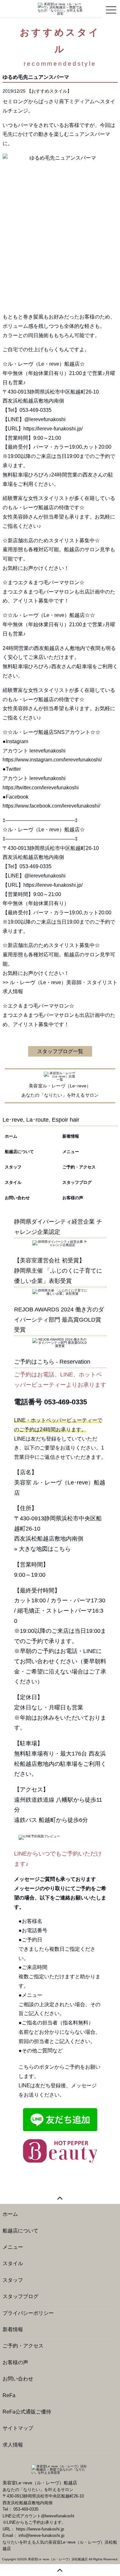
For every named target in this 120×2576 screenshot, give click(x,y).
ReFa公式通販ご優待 (27, 2412)
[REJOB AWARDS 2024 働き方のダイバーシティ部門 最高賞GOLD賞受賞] (60, 1343)
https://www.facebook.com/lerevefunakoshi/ (51, 806)
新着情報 (71, 1136)
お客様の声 (73, 1198)
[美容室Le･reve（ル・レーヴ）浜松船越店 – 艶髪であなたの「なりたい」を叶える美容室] (60, 8)
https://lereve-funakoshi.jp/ (53, 885)
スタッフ (13, 1167)
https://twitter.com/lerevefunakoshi (41, 788)
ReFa (9, 2395)
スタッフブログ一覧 (60, 1051)
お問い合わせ (17, 1198)
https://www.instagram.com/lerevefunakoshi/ (52, 760)
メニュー (71, 1152)
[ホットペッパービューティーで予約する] (60, 2151)
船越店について (19, 1152)
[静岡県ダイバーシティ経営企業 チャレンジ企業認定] (60, 1243)
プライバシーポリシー (28, 2313)
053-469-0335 (66, 1402)
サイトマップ (18, 2428)
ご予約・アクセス (79, 1167)
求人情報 (13, 2445)
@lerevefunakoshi (45, 876)
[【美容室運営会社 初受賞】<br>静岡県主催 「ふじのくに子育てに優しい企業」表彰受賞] (60, 1292)
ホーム (11, 1136)
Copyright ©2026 (15, 2559)
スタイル (13, 1182)
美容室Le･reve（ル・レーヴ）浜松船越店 (58, 2559)
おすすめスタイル (49, 91)
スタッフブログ (77, 1182)
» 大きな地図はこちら (42, 1549)
